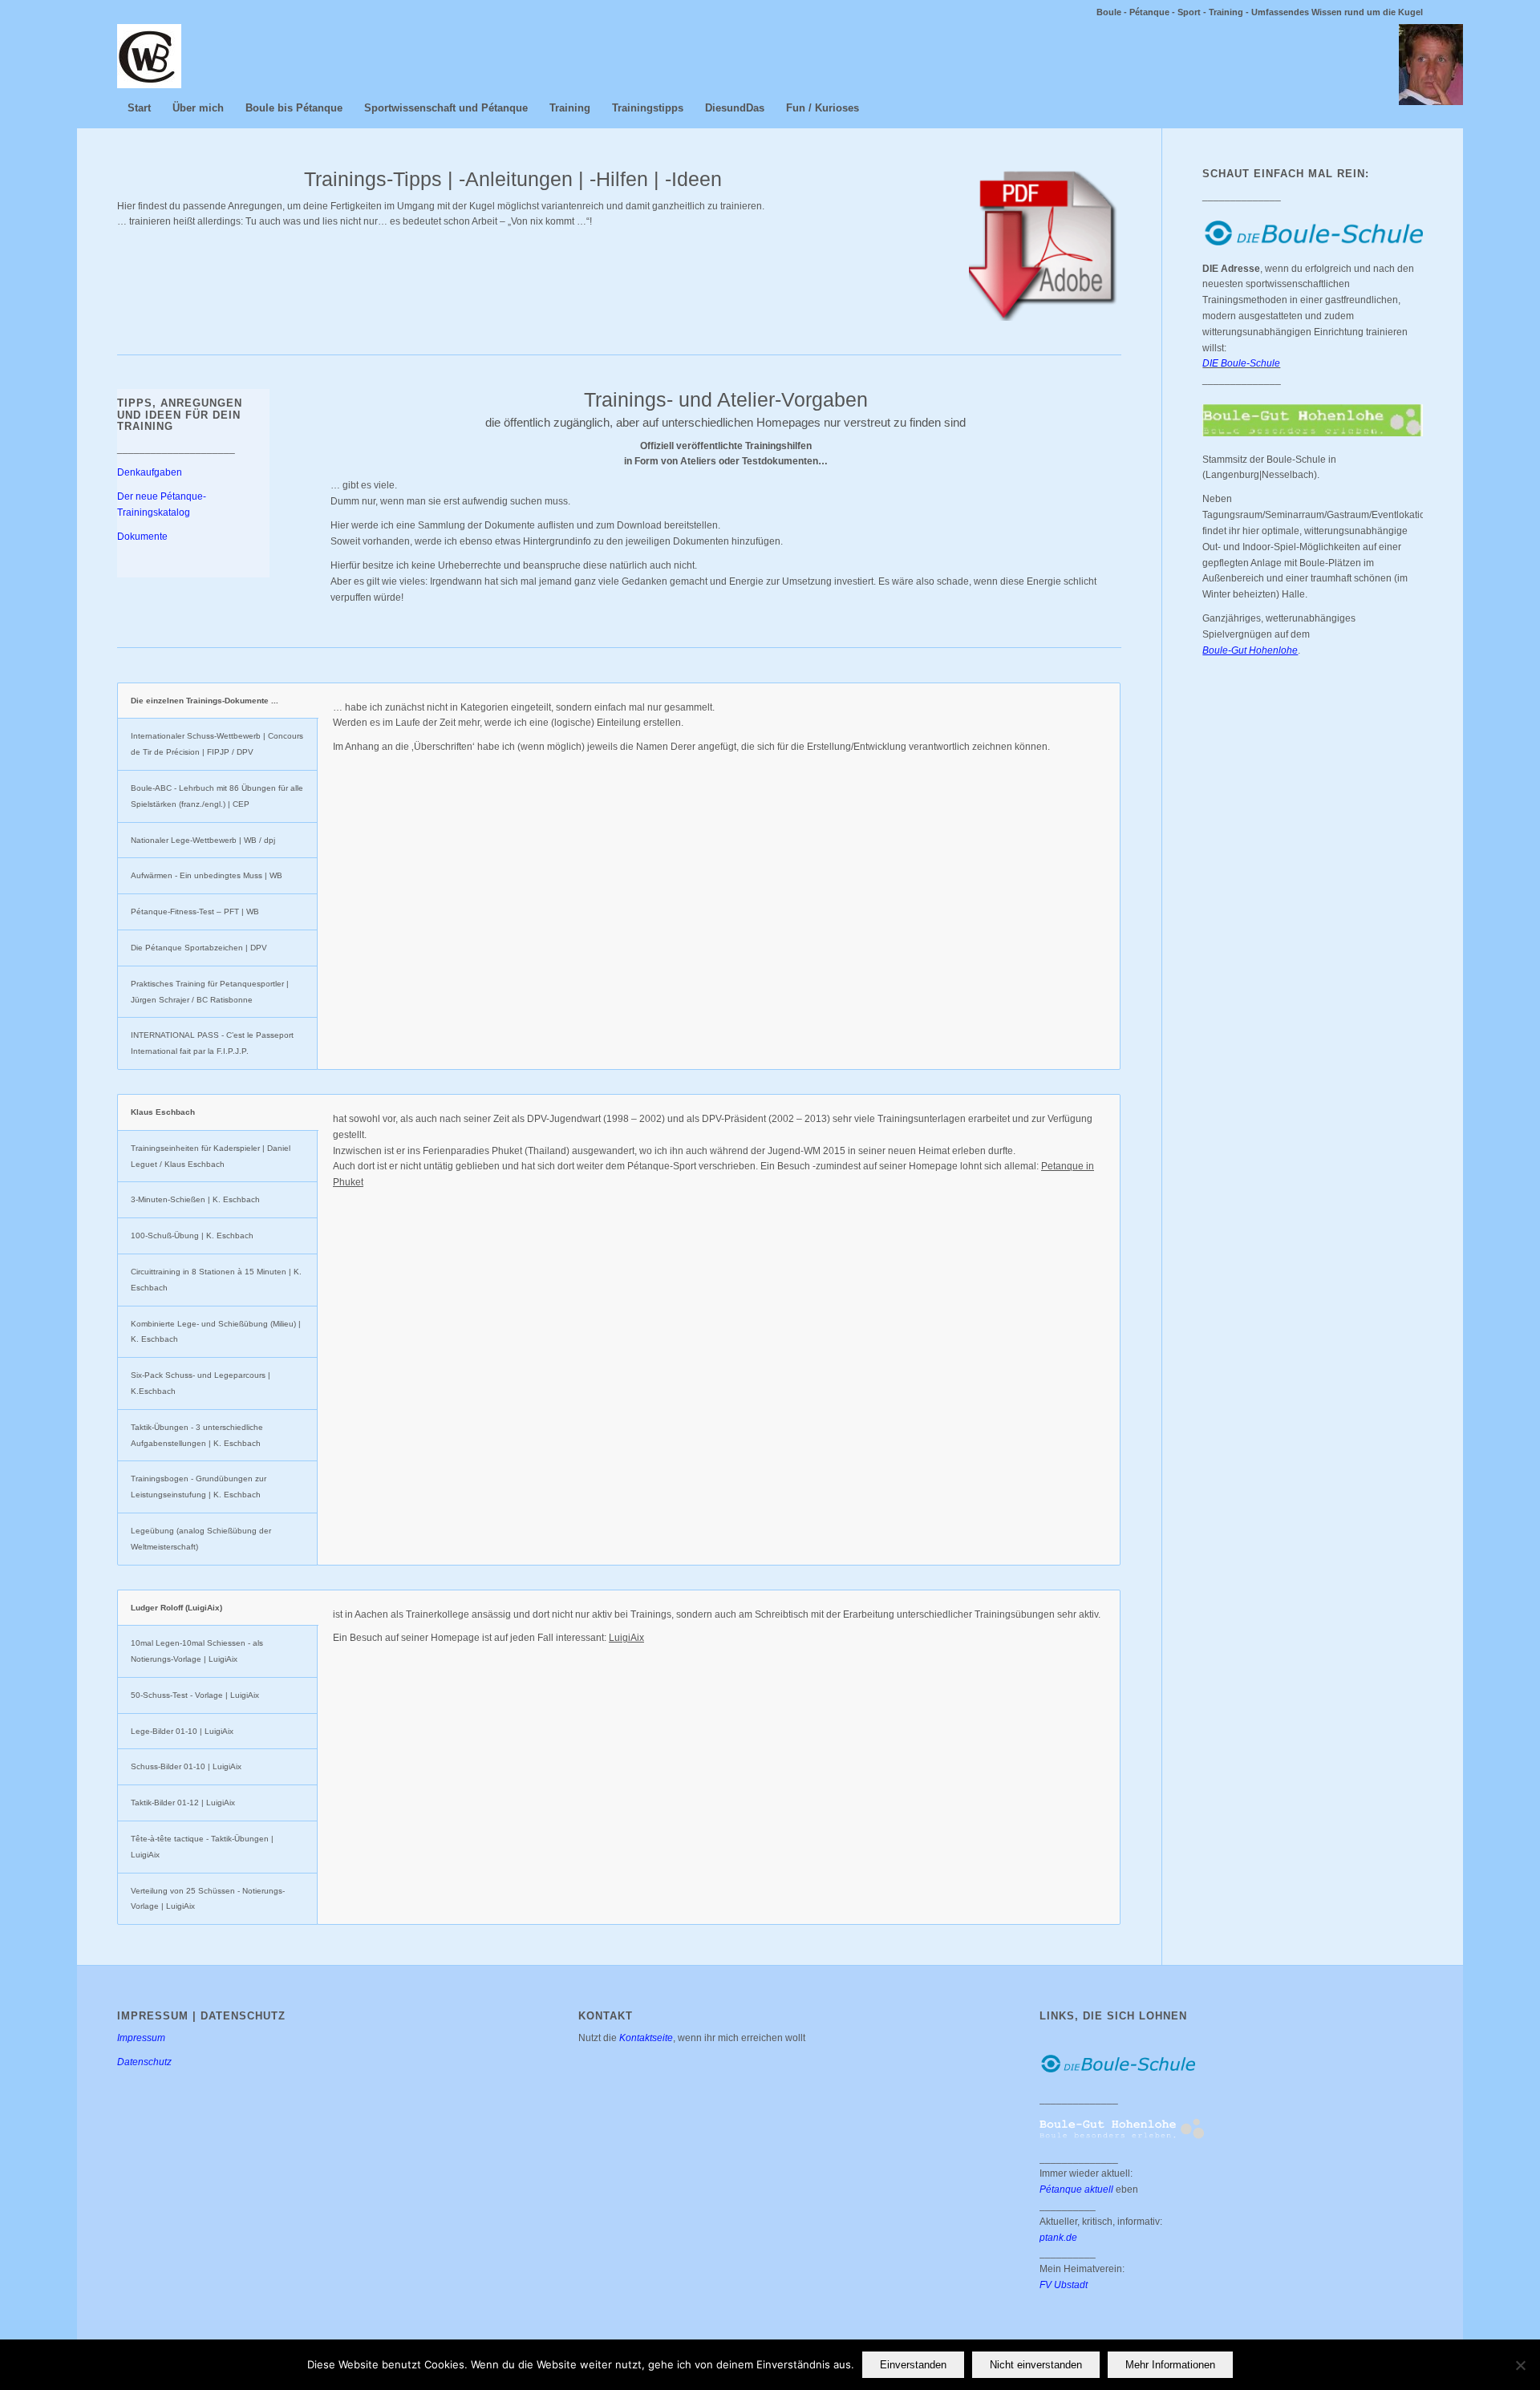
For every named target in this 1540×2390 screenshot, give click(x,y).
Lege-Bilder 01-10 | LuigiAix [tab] (182, 1731)
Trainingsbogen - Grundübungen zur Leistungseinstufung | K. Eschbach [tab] (199, 1487)
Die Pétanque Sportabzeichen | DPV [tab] (199, 948)
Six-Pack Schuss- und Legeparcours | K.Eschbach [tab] (201, 1383)
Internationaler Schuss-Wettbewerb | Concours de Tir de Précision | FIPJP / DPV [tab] (217, 744)
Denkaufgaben (150, 472)
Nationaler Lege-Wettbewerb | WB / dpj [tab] (203, 840)
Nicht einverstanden (1036, 2365)
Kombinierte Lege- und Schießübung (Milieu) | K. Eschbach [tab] (216, 1332)
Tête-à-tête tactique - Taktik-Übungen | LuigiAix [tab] (202, 1847)
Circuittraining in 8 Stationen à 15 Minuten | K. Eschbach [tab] (216, 1280)
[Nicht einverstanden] (1520, 2365)
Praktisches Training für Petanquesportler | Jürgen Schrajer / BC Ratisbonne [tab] (210, 992)
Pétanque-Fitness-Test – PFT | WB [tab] (195, 911)
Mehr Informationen (1170, 2365)
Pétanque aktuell (1076, 2189)
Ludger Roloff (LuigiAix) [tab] (176, 1608)
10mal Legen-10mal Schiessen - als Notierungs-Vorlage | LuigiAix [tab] (197, 1651)
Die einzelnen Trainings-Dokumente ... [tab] (205, 701)
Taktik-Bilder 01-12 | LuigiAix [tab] (183, 1803)
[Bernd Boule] (149, 56)
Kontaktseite (646, 2038)
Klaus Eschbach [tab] (163, 1112)
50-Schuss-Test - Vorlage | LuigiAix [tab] (195, 1695)
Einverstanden (913, 2365)
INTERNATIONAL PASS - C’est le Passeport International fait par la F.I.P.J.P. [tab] (212, 1043)
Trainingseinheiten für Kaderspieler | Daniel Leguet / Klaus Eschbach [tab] (211, 1156)
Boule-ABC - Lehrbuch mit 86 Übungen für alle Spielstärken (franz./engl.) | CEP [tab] (217, 796)
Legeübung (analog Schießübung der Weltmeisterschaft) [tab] (201, 1539)
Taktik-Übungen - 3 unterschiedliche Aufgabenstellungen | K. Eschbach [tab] (197, 1435)
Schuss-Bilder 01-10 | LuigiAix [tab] (186, 1766)
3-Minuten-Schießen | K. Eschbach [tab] (195, 1199)
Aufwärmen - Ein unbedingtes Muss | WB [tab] (207, 875)
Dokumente (142, 537)
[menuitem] (139, 108)
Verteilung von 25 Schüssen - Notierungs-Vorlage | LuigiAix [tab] (208, 1899)
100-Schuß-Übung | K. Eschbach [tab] (192, 1236)
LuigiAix (626, 1638)
